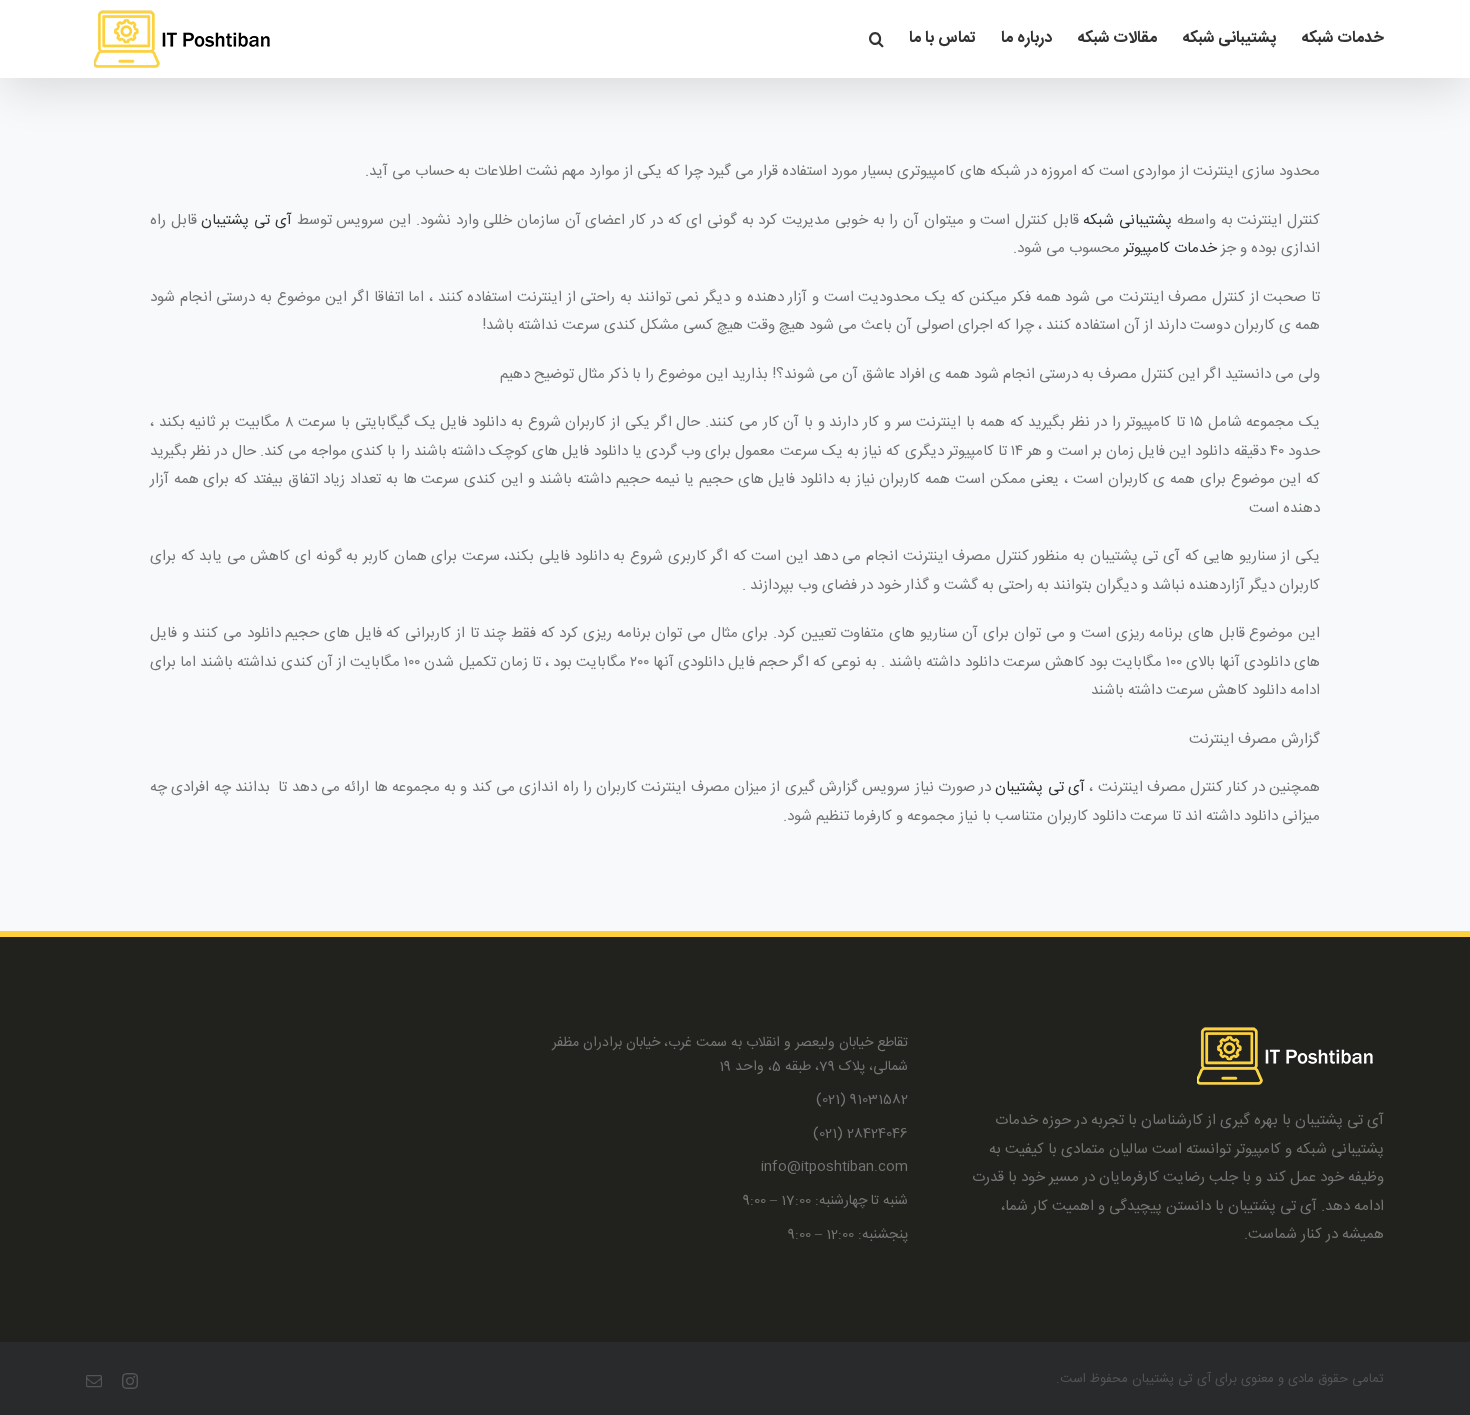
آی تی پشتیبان (246, 220)
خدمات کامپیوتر (1170, 248)
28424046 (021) (860, 1134)
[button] (876, 39)
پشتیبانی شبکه (1127, 220)
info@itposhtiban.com (834, 1167)
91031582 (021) (862, 1100)
